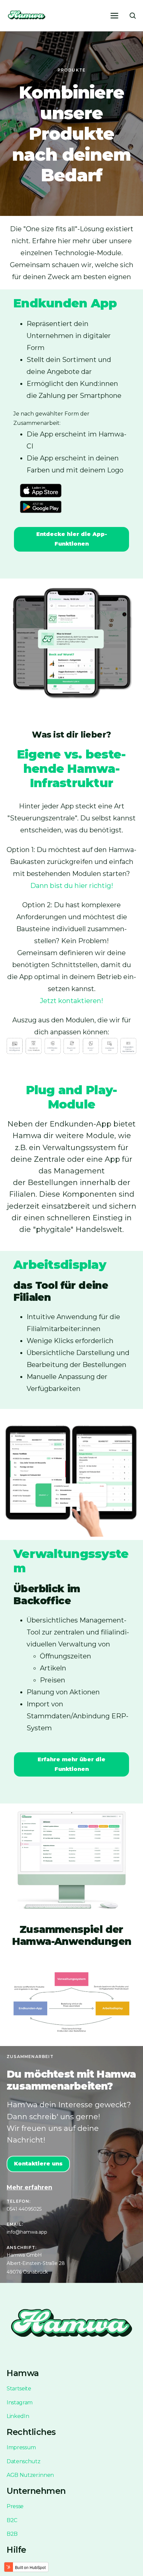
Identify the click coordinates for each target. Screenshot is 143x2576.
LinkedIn (18, 2416)
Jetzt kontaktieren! (71, 1001)
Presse (15, 2506)
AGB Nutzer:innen (30, 2475)
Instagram (20, 2403)
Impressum (21, 2447)
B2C (12, 2520)
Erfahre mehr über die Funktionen (71, 1764)
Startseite (19, 2389)
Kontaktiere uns (38, 2164)
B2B (12, 2534)
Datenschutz (23, 2461)
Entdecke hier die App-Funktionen (72, 539)
